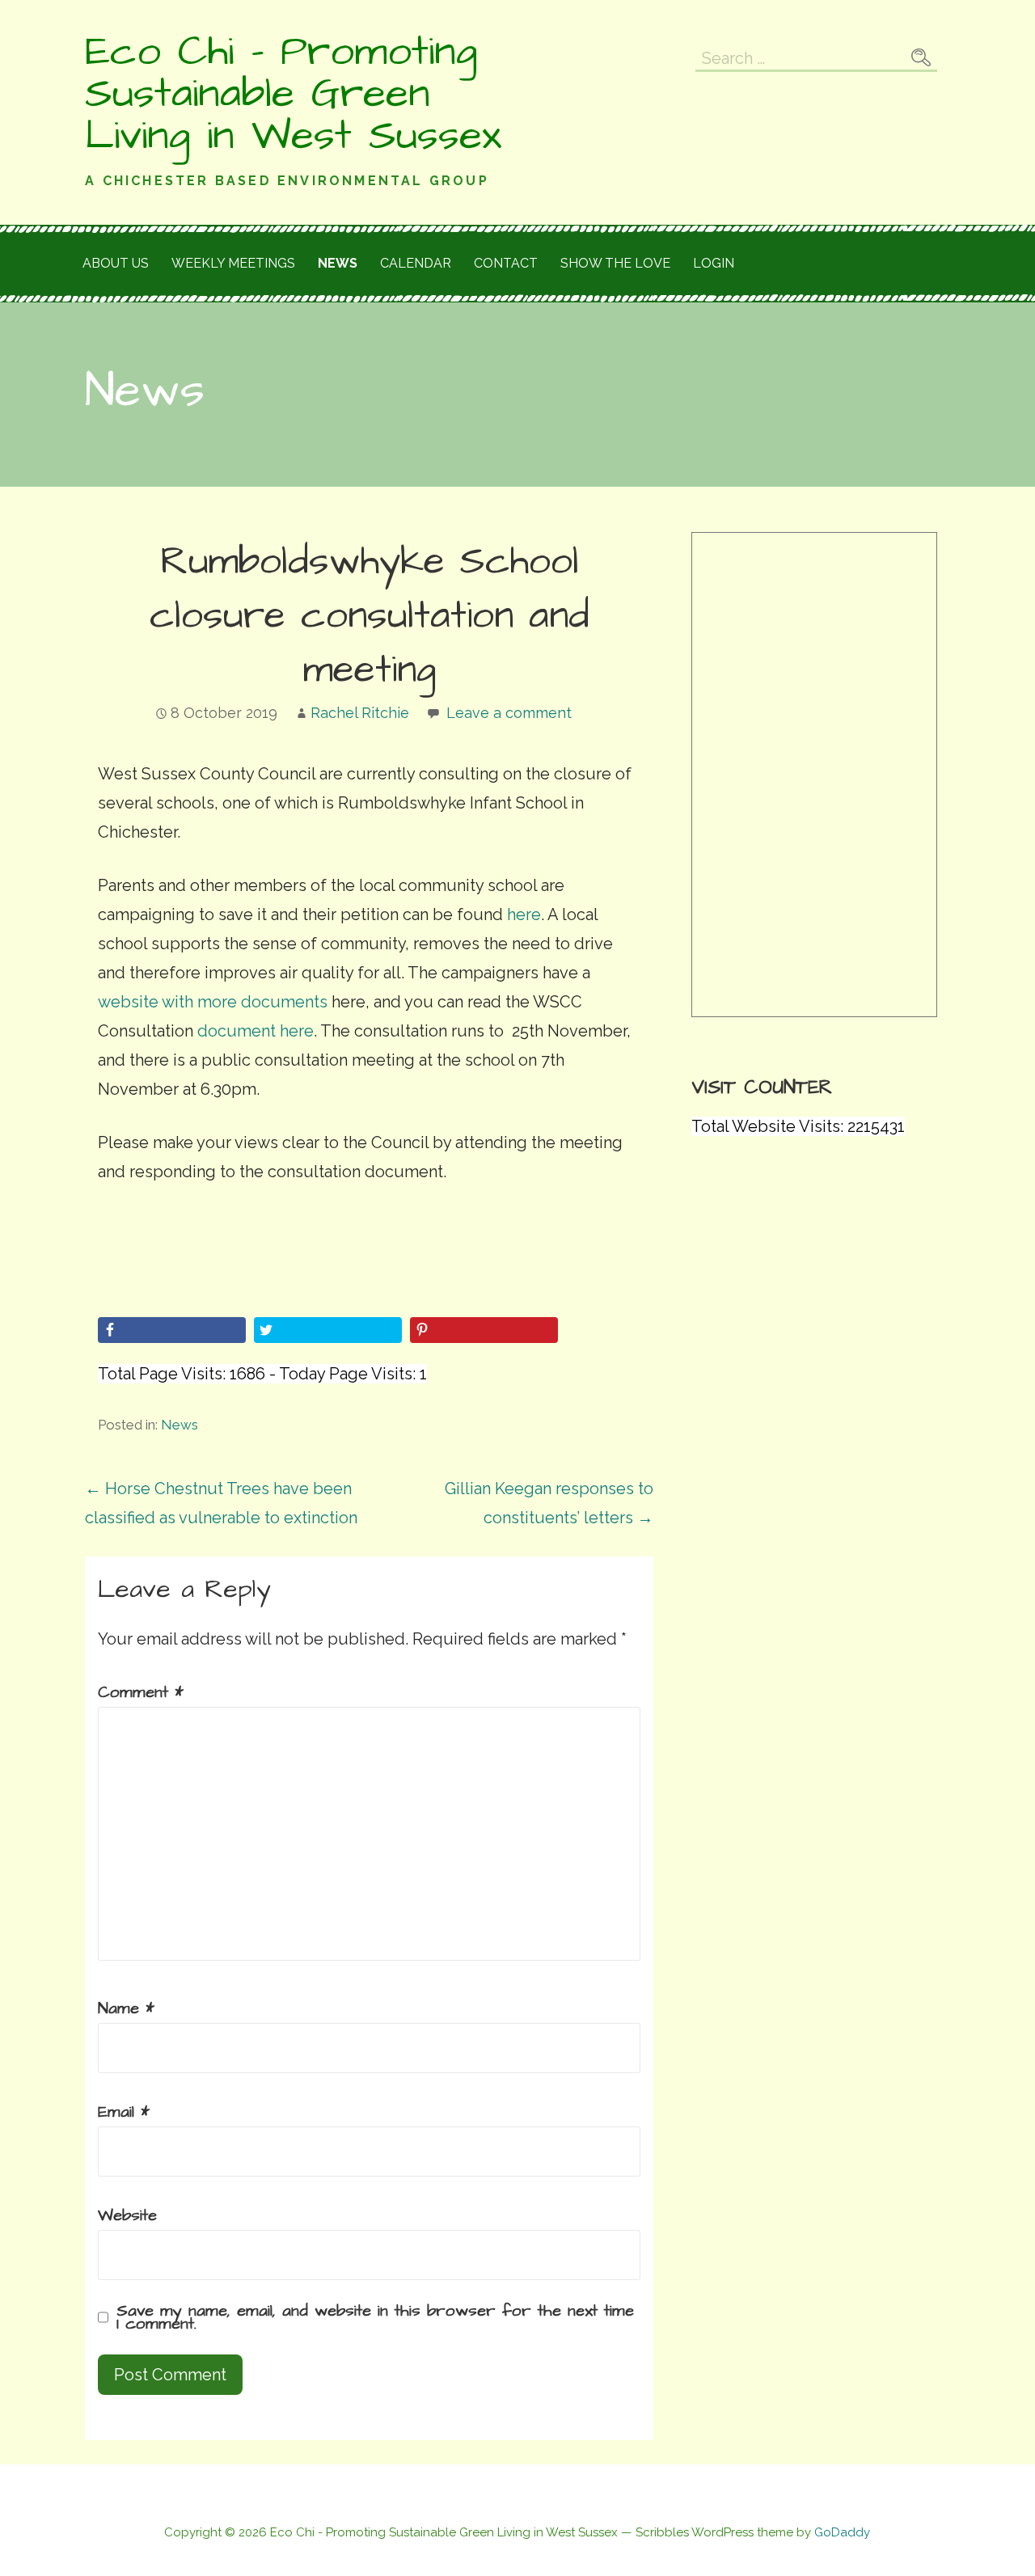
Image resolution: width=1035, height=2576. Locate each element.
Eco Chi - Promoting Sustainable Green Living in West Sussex (293, 94)
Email (124, 2112)
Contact (506, 263)
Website (127, 2215)
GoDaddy (842, 2532)
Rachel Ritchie (360, 713)
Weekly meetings (233, 263)
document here (256, 1031)
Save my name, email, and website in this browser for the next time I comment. (375, 2317)
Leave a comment (509, 713)
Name (126, 2008)
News (338, 263)
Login (714, 263)
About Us (116, 263)
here (522, 914)
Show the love (615, 263)
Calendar (416, 263)
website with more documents (213, 1002)
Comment (141, 1692)
